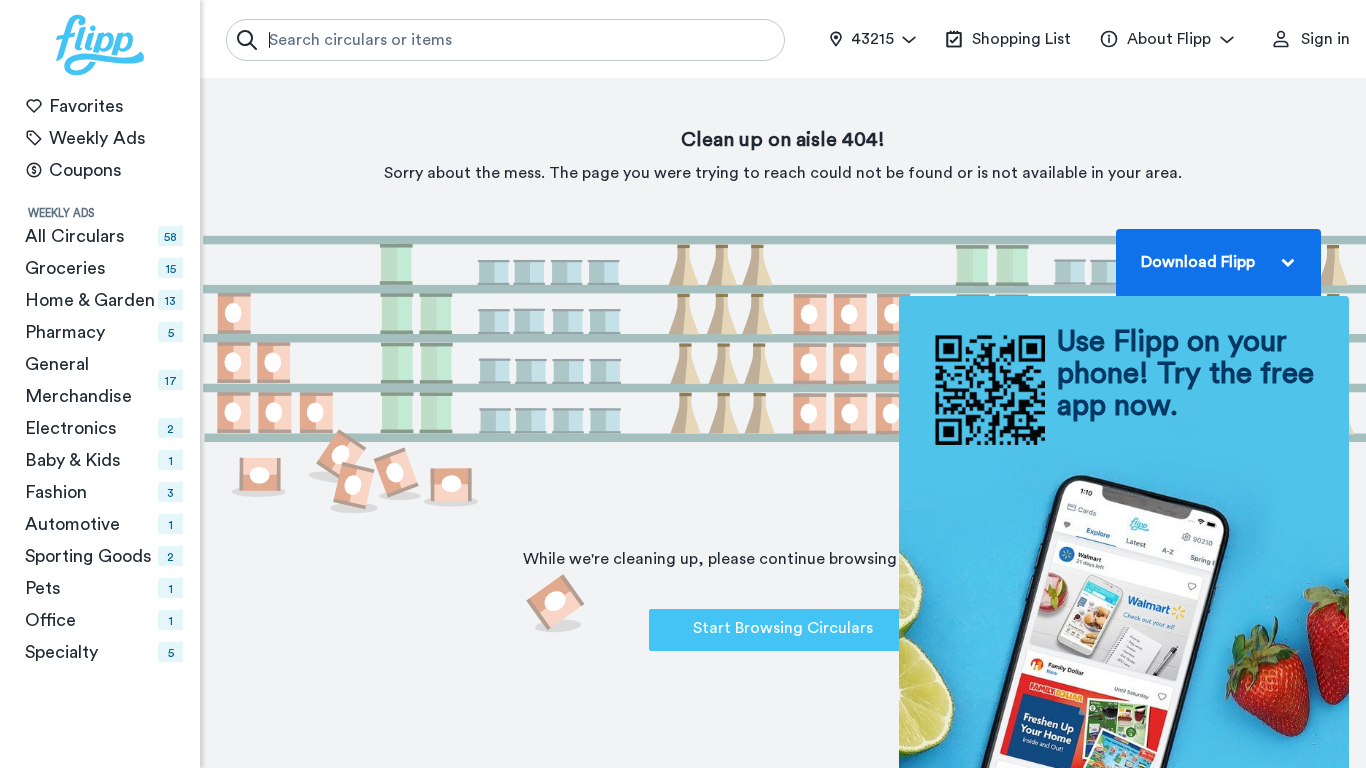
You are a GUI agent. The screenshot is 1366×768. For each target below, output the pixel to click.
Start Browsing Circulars (783, 628)
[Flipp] (100, 45)
